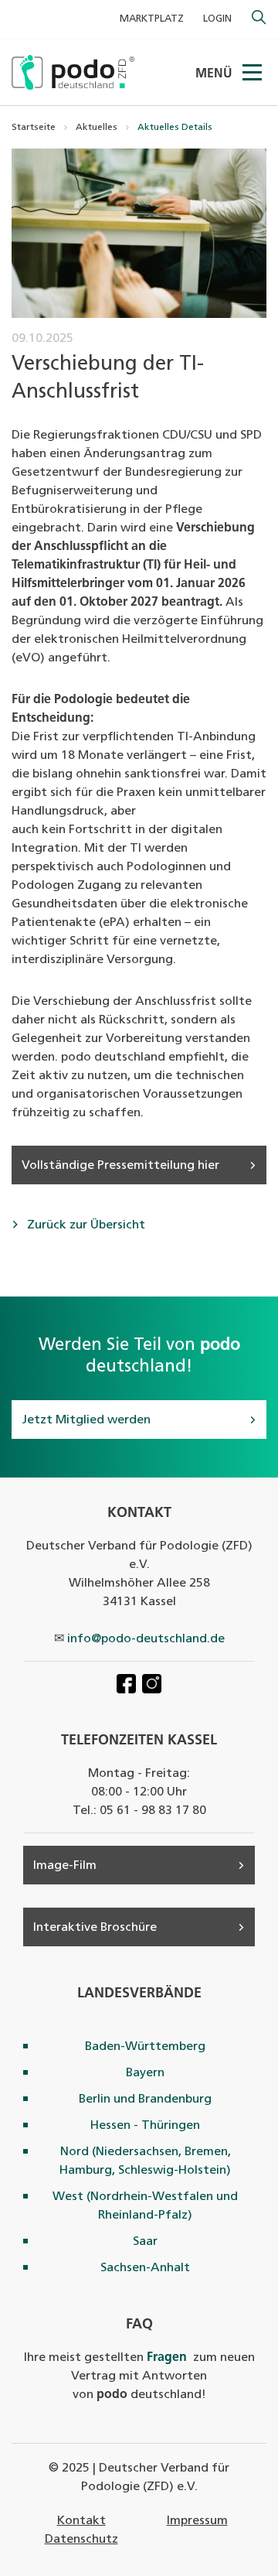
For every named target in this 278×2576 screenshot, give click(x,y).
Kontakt (81, 2521)
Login (217, 19)
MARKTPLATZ (152, 19)
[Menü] (253, 73)
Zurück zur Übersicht (85, 1225)
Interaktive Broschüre (95, 1928)
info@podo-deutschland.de (146, 1639)
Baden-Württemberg (145, 2047)
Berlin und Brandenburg (145, 2099)
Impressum (197, 2521)
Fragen (167, 2358)
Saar (145, 2242)
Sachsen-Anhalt (145, 2268)
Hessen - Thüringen (145, 2126)
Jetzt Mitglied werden (86, 1420)
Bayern (145, 2073)
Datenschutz (81, 2540)
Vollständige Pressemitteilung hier (120, 1166)
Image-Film (65, 1866)
